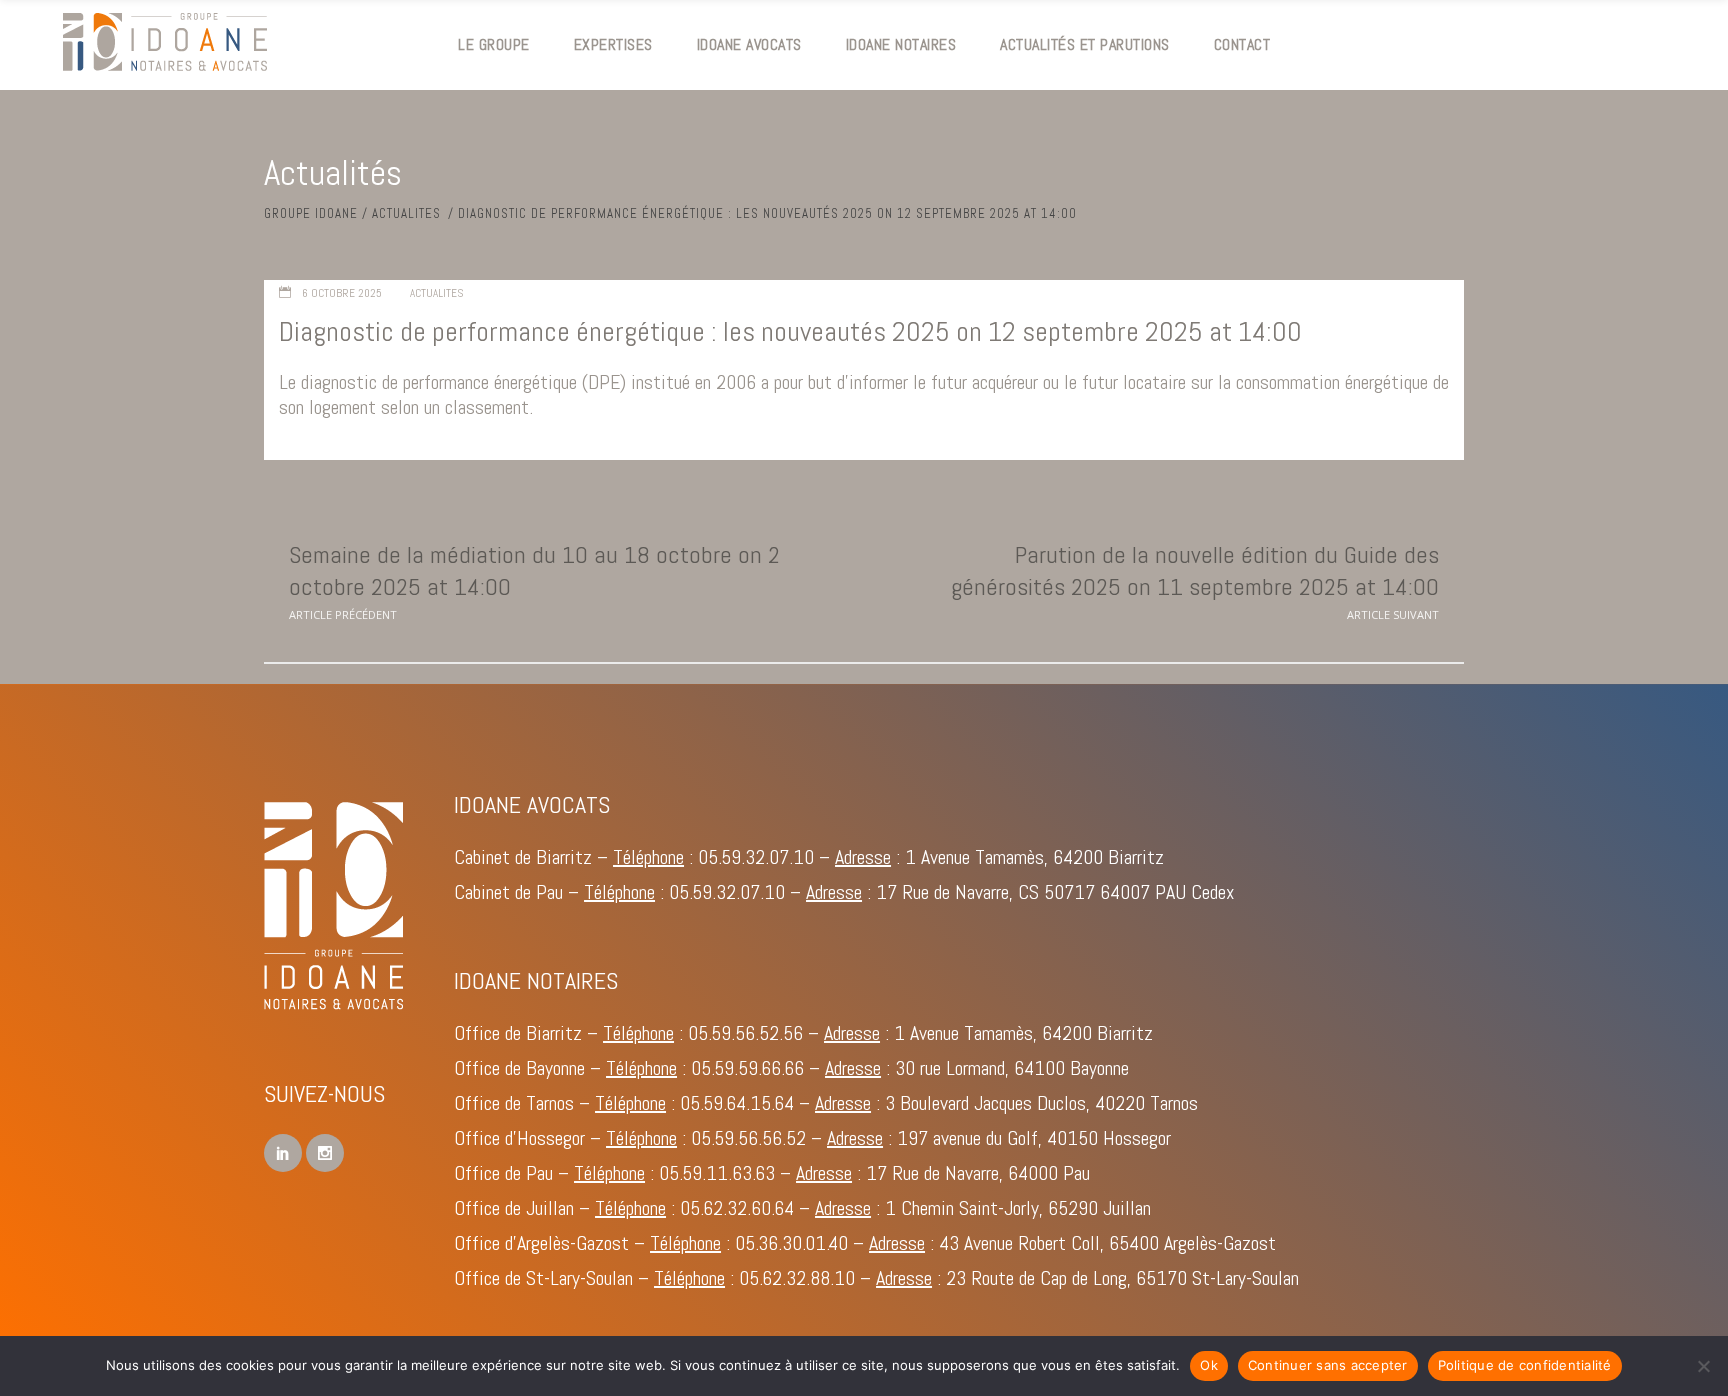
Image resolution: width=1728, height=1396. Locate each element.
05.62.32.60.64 (737, 1208)
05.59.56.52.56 (745, 1033)
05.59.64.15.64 (737, 1103)
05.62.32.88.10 (797, 1278)
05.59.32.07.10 (756, 857)
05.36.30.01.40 (791, 1243)
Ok (1209, 1365)
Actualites (406, 213)
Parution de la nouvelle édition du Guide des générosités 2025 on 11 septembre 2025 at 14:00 (1195, 570)
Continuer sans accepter (1328, 1365)
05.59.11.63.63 (717, 1173)
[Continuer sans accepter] (1703, 1366)
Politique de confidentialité (1525, 1365)
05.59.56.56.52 (748, 1138)
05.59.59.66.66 (747, 1068)
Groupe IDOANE (311, 213)
